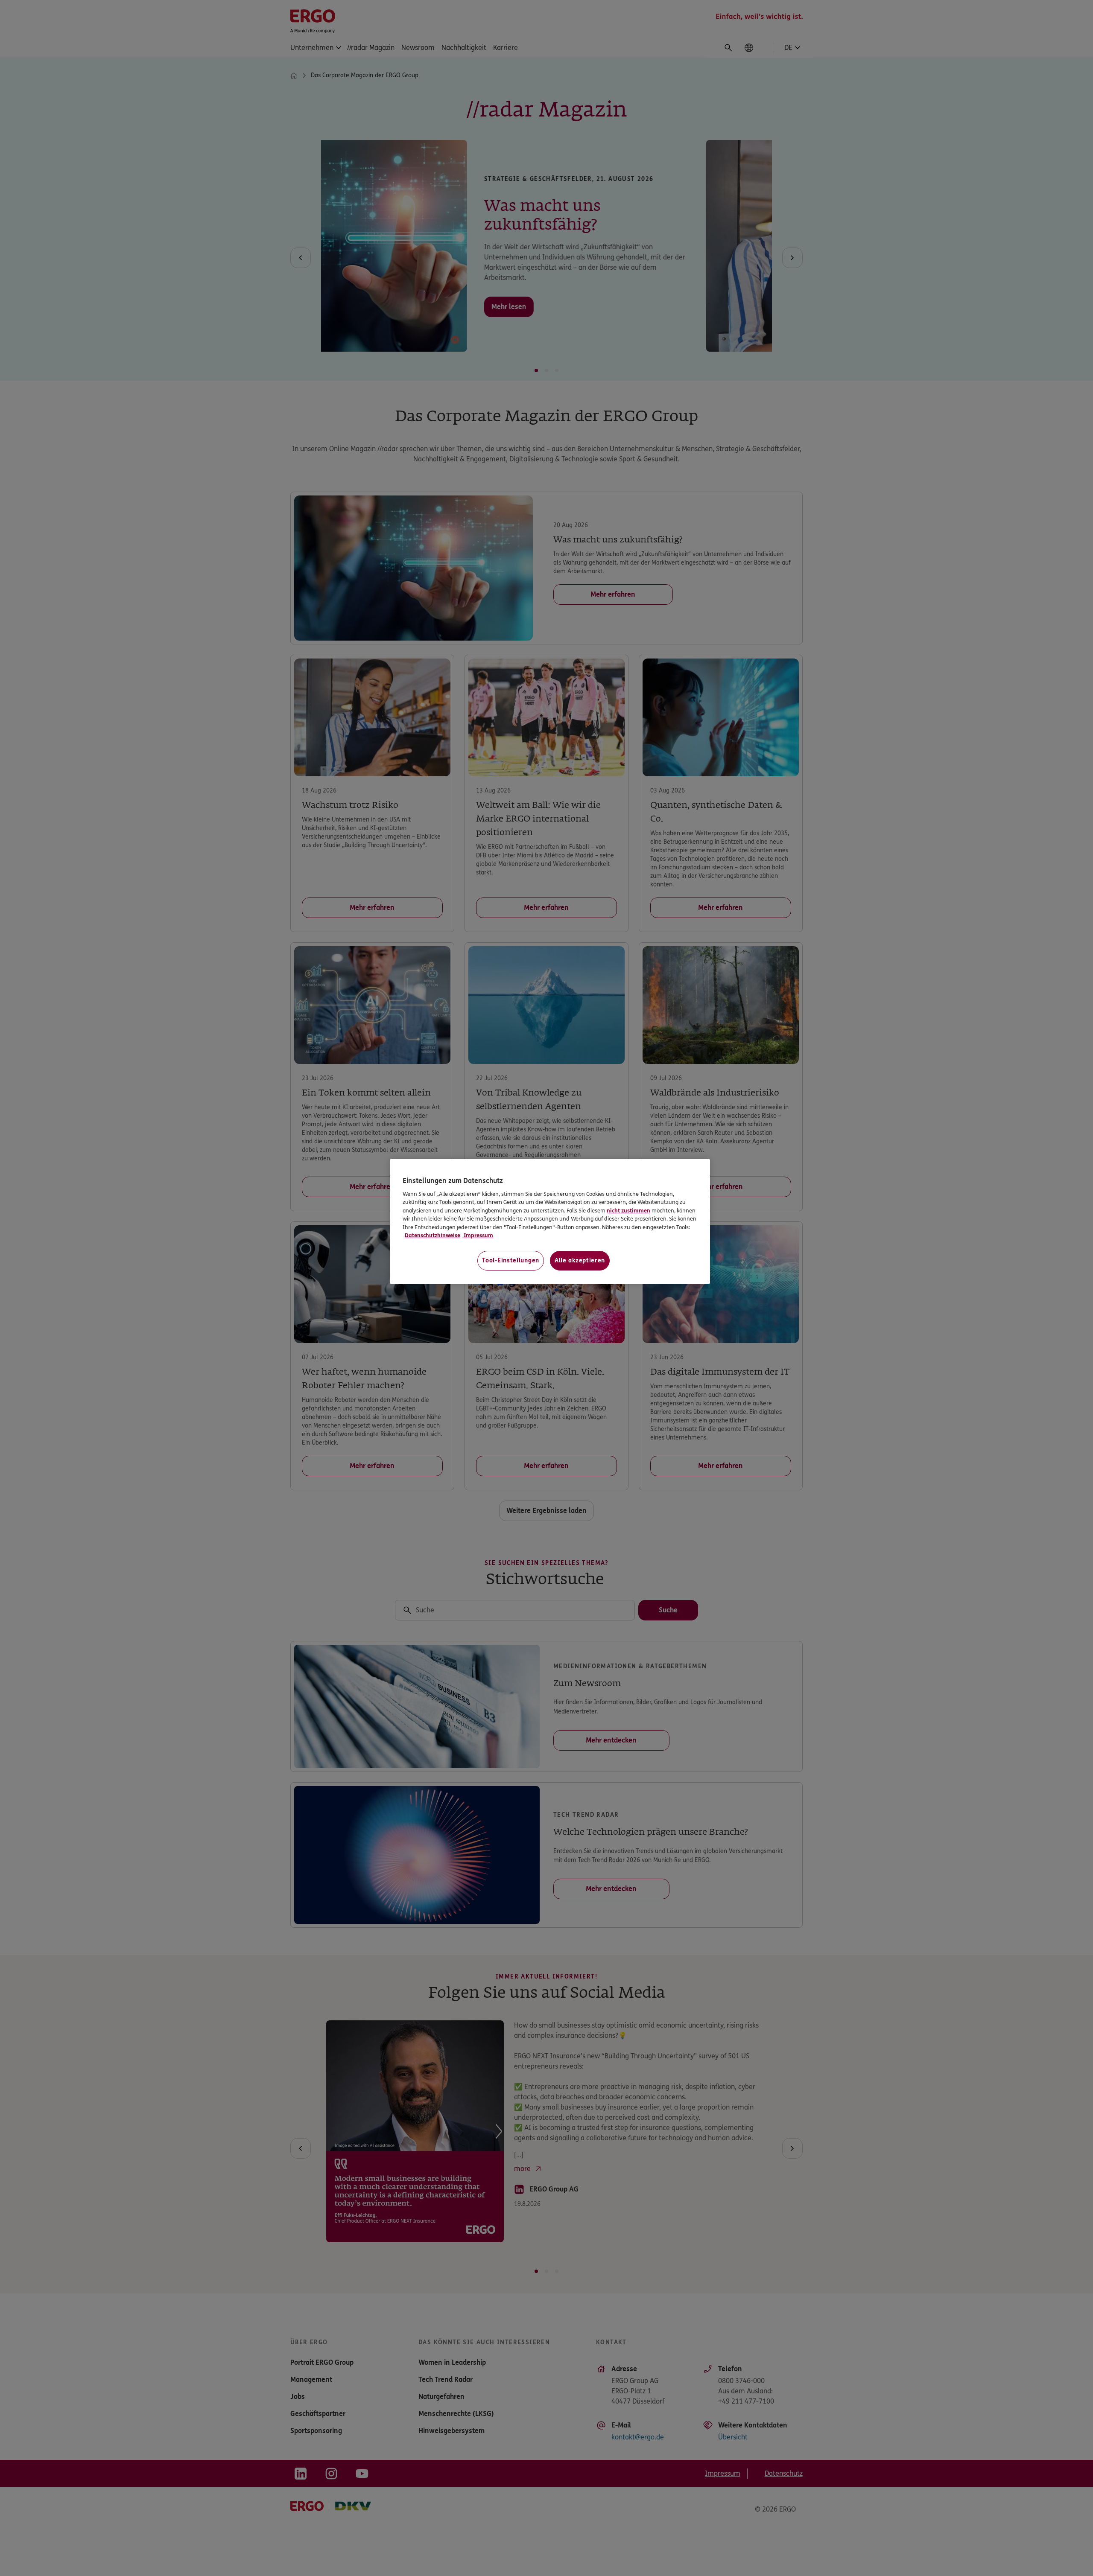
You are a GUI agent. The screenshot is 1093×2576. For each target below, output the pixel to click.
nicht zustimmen (628, 1211)
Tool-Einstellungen (511, 1260)
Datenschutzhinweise (433, 1236)
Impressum (478, 1236)
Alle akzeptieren (580, 1260)
